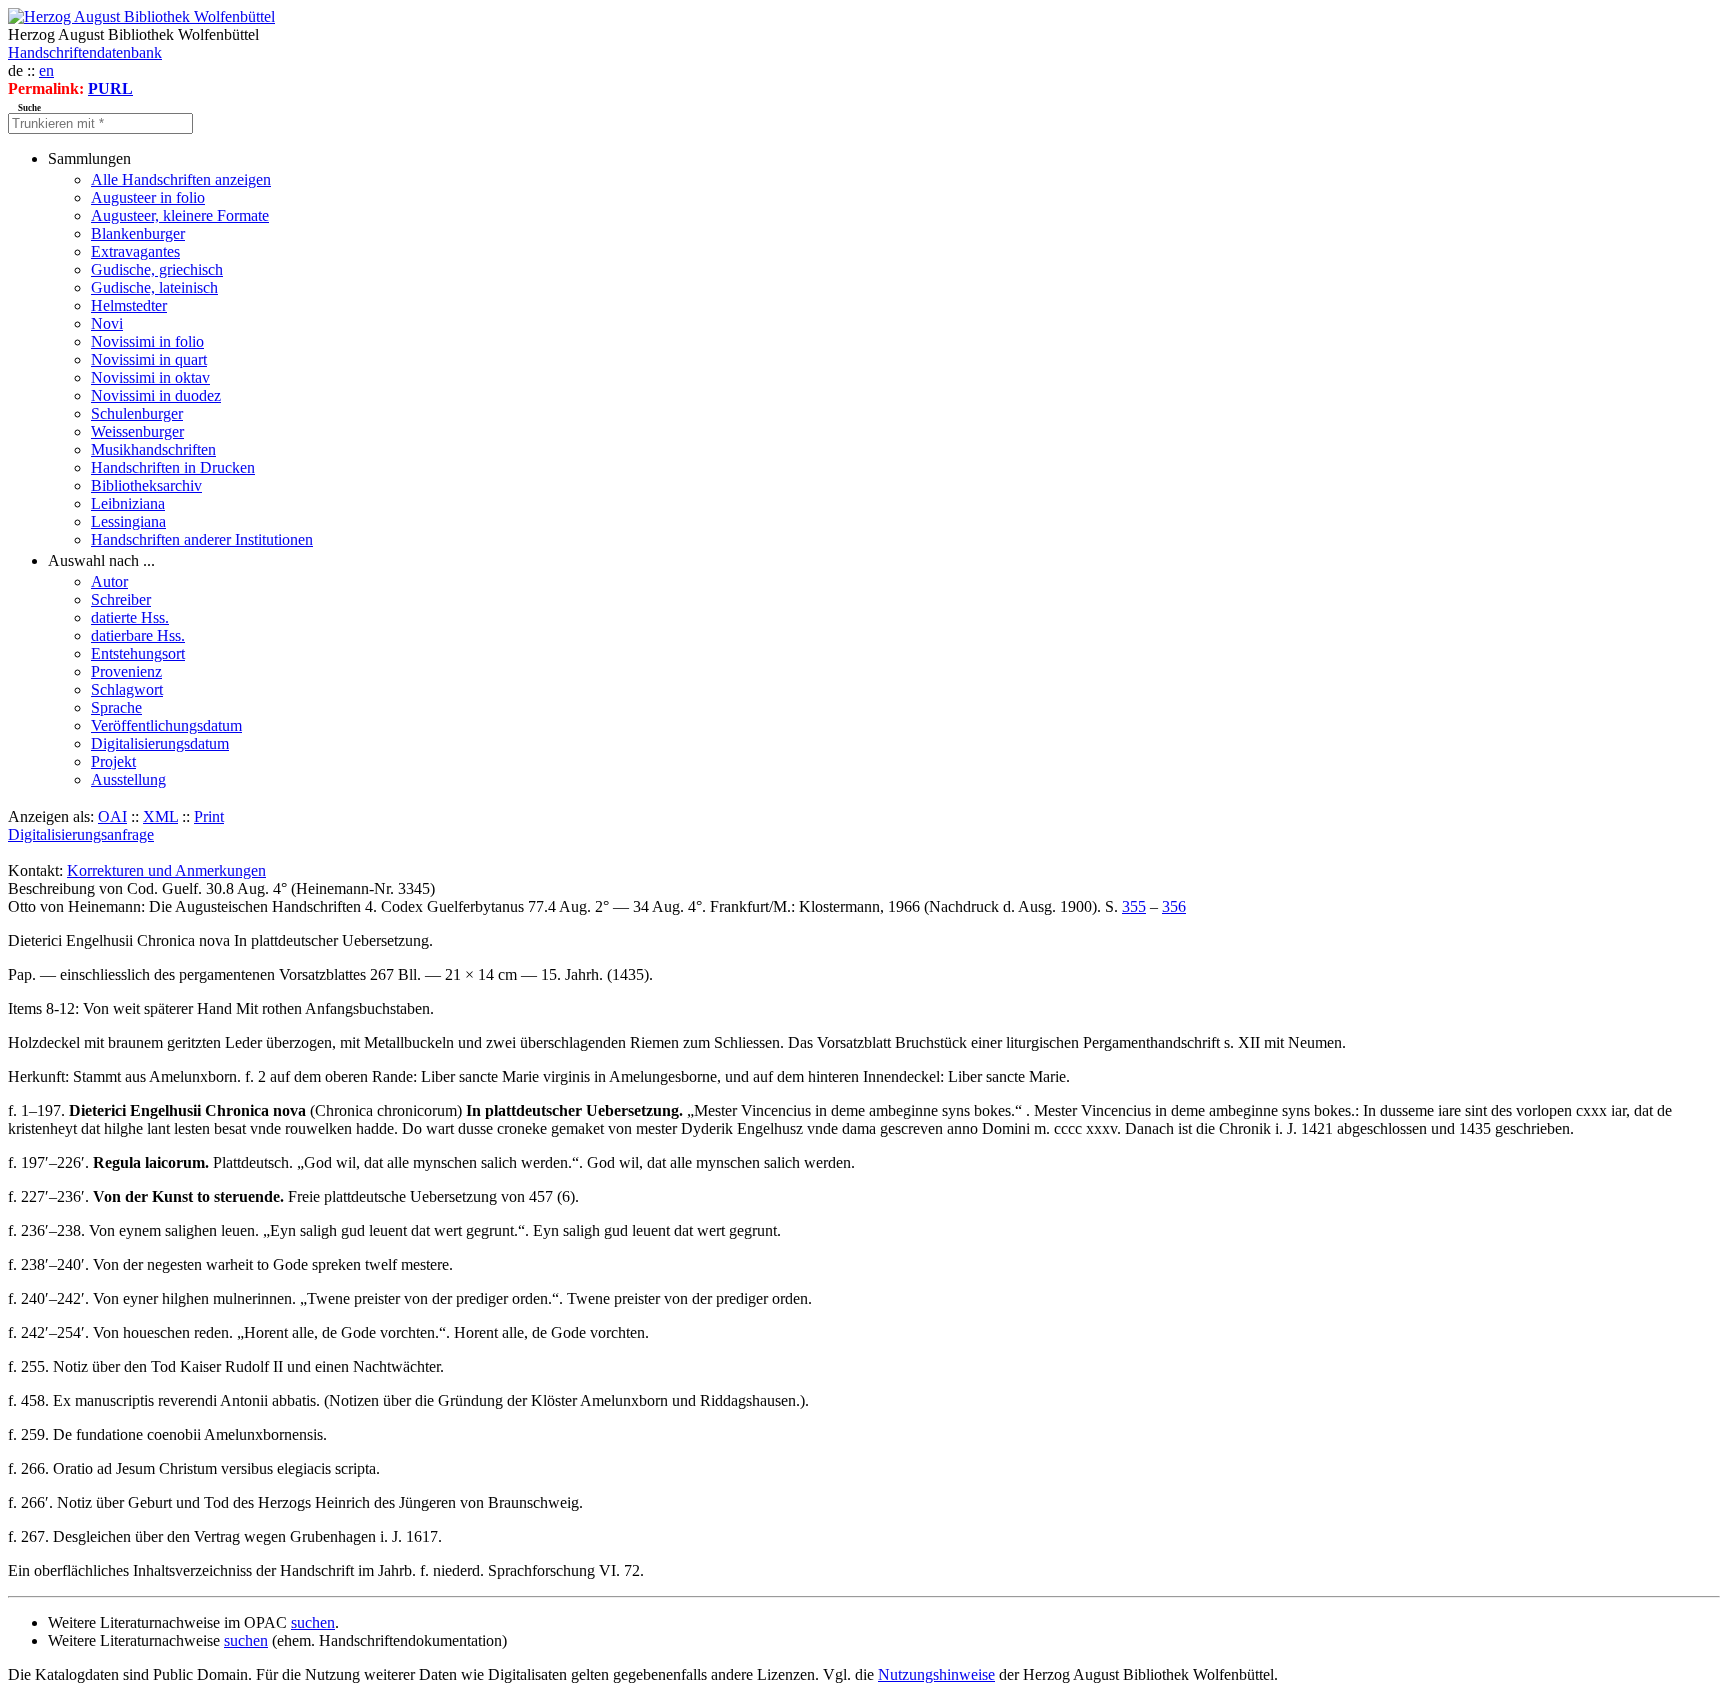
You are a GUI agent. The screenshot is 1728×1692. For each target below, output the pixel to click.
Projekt (113, 761)
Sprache (116, 707)
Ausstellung (128, 779)
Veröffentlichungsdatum (166, 725)
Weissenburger (137, 431)
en (46, 70)
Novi (107, 323)
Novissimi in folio (147, 341)
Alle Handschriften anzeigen (181, 179)
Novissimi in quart (149, 359)
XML (160, 816)
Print (209, 816)
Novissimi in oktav (150, 377)
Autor (109, 581)
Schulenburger (137, 413)
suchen (313, 1622)
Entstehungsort (138, 653)
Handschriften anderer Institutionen (202, 539)
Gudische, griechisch (157, 269)
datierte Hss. (130, 617)
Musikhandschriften (153, 449)
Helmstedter (129, 305)
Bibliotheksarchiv (146, 485)
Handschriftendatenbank (85, 52)
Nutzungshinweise (936, 1674)
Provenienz (126, 671)
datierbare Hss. (138, 635)
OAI (112, 816)
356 (1174, 906)
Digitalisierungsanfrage (81, 834)
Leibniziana (128, 503)
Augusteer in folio (148, 197)
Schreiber (121, 599)
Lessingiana (128, 521)
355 (1134, 906)
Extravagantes (135, 251)
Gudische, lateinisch (154, 287)
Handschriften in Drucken (173, 467)
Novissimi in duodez (156, 395)
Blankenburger (138, 233)
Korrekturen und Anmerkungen (166, 870)
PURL (110, 88)
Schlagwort (127, 689)
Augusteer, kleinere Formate (180, 215)
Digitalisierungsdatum (160, 743)
